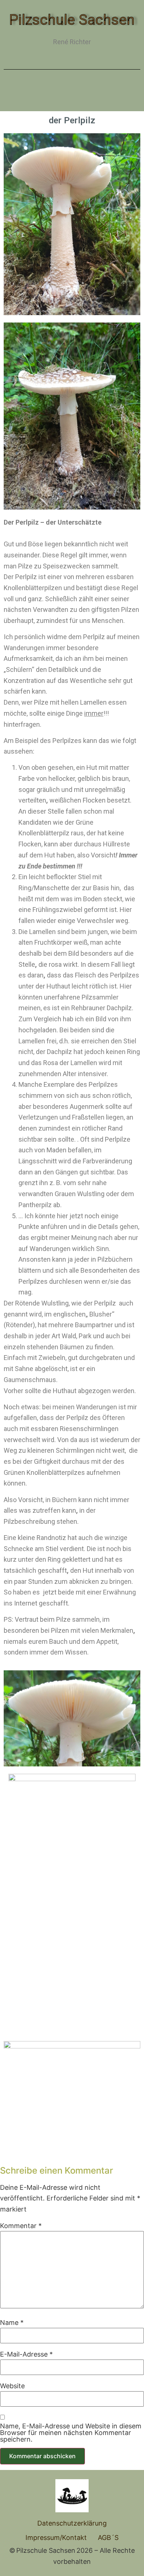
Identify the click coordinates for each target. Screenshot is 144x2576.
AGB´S (108, 2538)
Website (12, 2386)
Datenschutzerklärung (72, 2523)
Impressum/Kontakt (56, 2538)
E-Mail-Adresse (26, 2354)
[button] (72, 93)
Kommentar (21, 2226)
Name (12, 2323)
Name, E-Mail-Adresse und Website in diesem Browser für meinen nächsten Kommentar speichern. (71, 2433)
